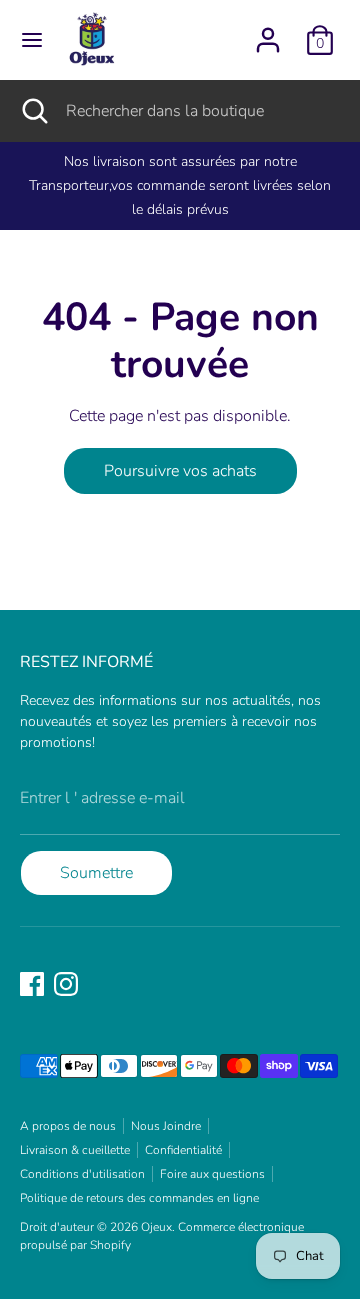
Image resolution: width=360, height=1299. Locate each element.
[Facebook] (32, 984)
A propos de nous (68, 1126)
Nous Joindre (166, 1126)
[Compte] (268, 32)
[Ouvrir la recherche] (33, 111)
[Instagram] (66, 984)
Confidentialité (183, 1150)
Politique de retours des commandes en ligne (139, 1198)
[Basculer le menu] (32, 40)
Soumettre (96, 873)
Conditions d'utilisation (82, 1174)
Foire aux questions (212, 1174)
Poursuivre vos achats (180, 471)
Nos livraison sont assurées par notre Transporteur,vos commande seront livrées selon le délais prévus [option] (180, 185)
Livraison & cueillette (75, 1150)
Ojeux (156, 1227)
